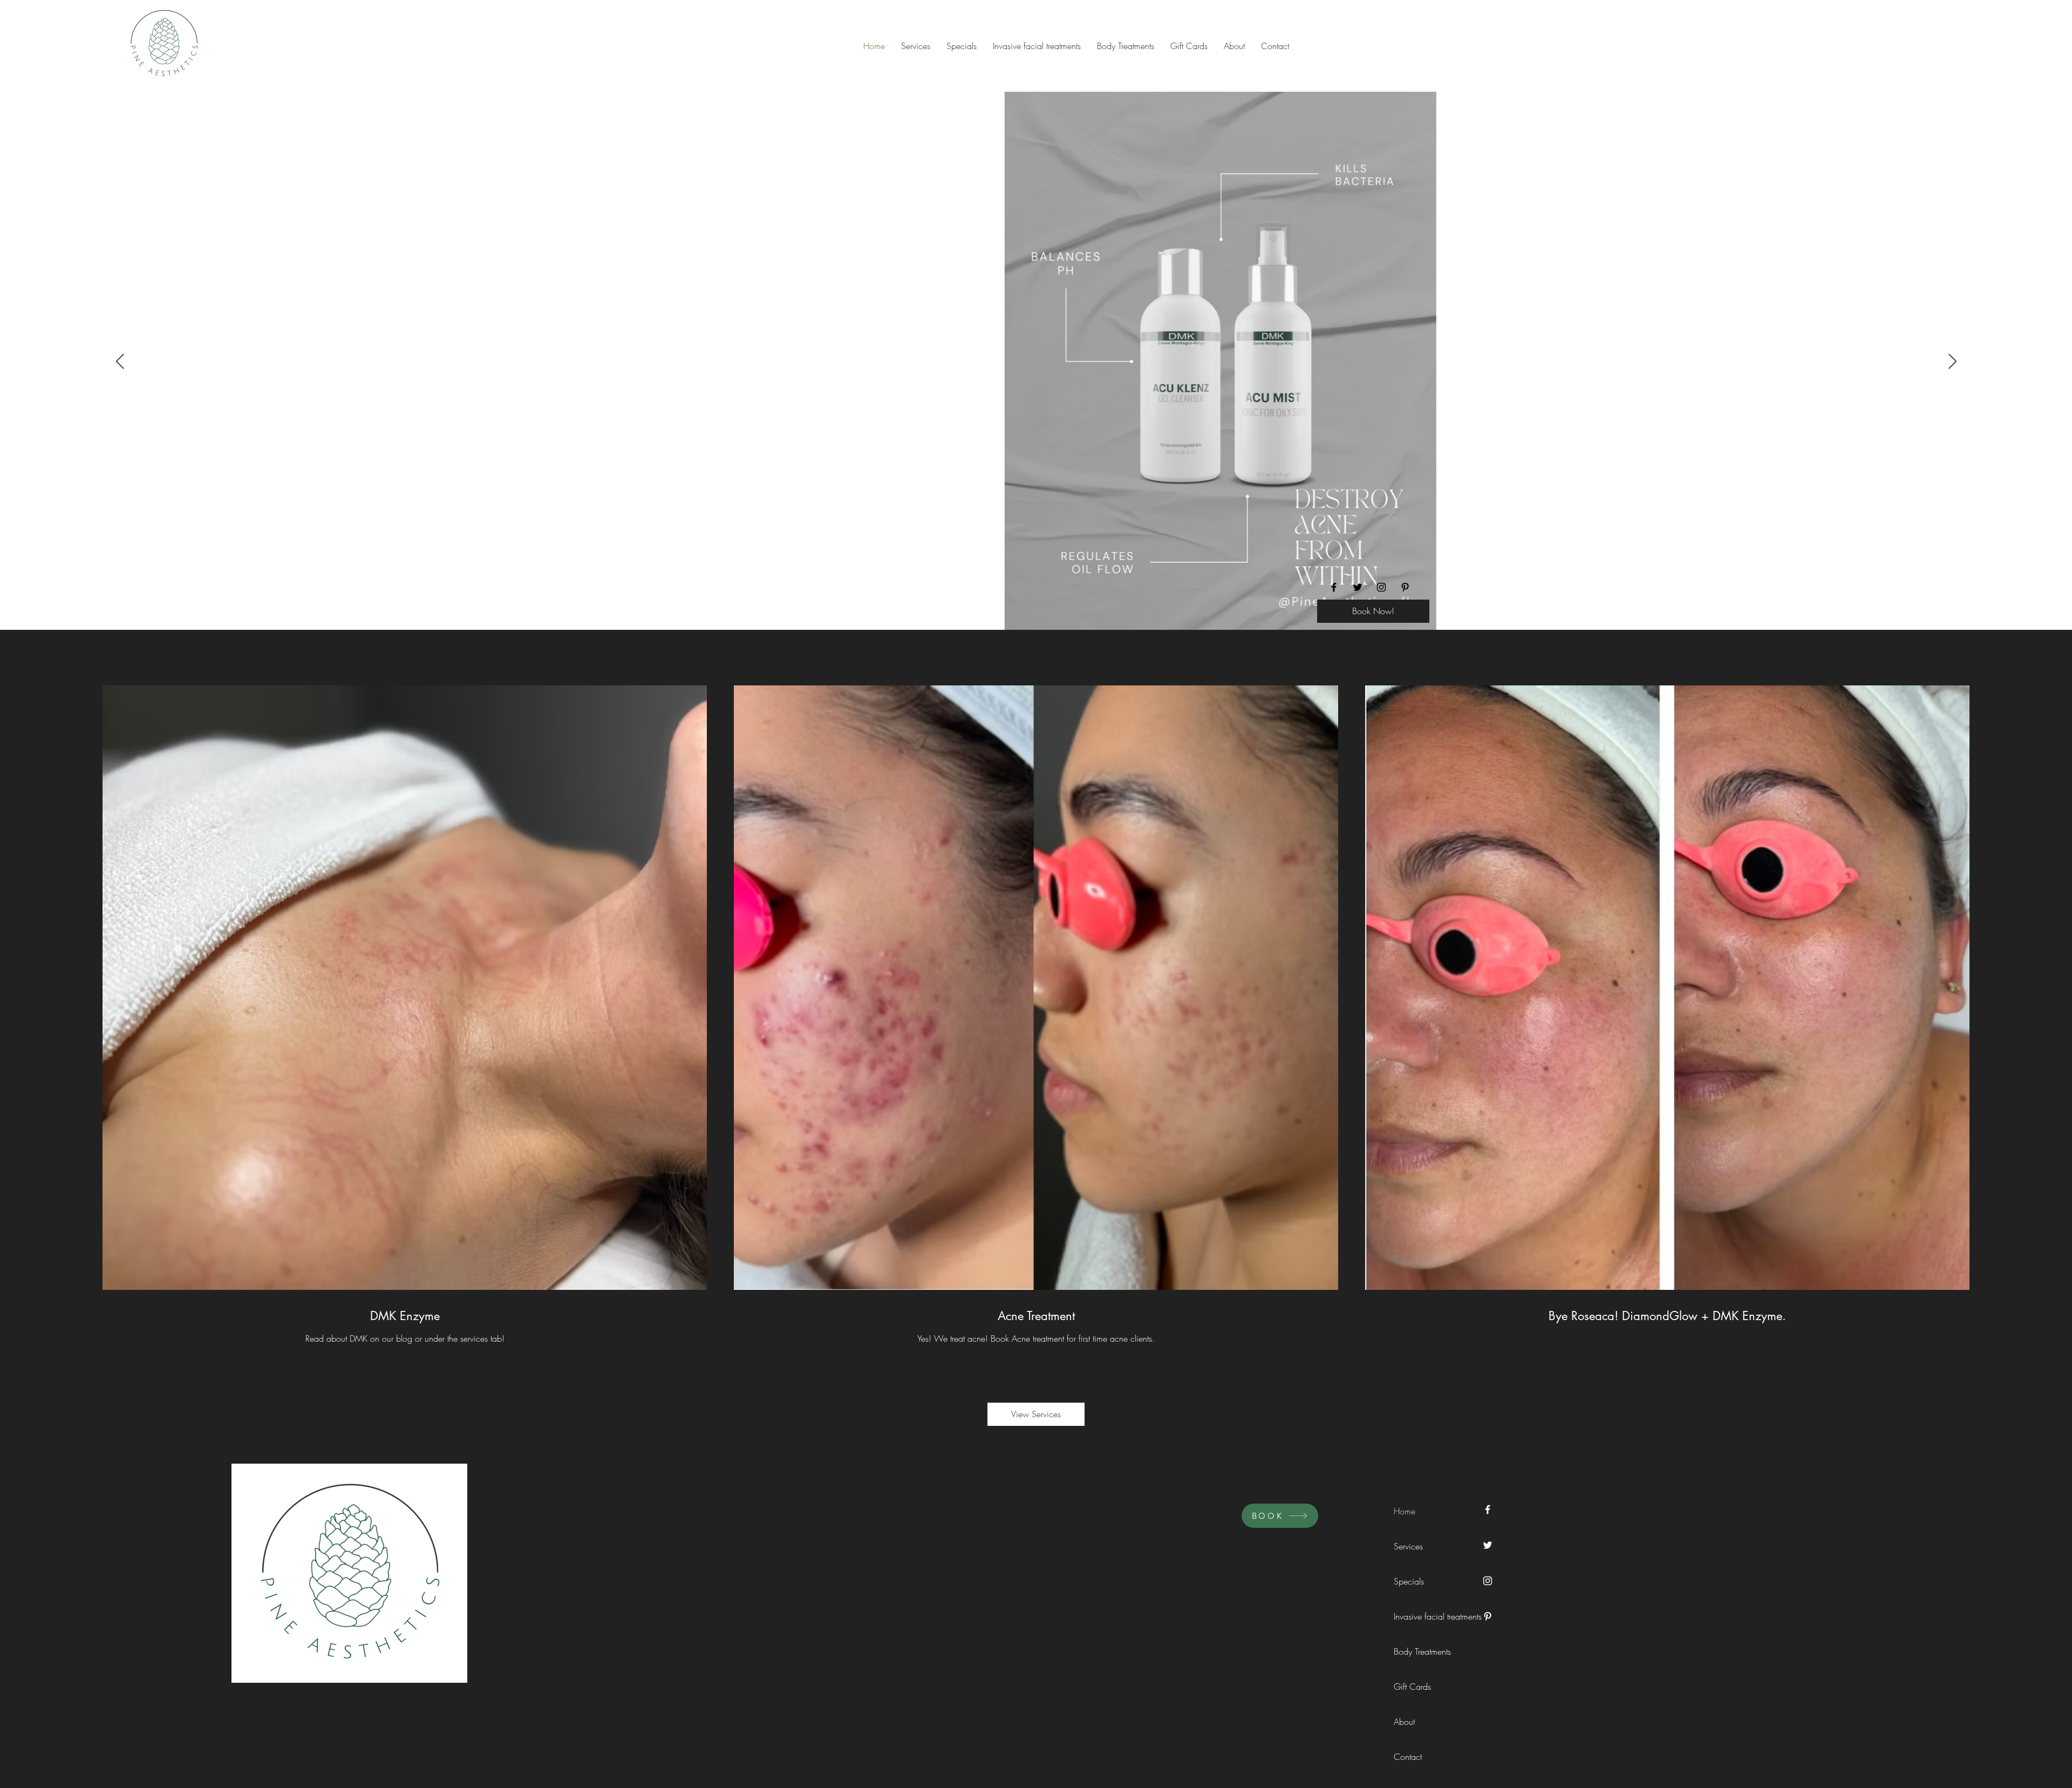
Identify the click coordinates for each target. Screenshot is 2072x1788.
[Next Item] (1952, 362)
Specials (1409, 1581)
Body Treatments (1418, 1651)
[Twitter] (1358, 587)
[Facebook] (1334, 587)
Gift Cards (1412, 1687)
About (1404, 1722)
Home (1405, 1511)
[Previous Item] (120, 362)
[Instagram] (1381, 587)
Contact (1408, 1757)
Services (1408, 1546)
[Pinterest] (1405, 587)
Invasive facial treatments (1418, 1616)
